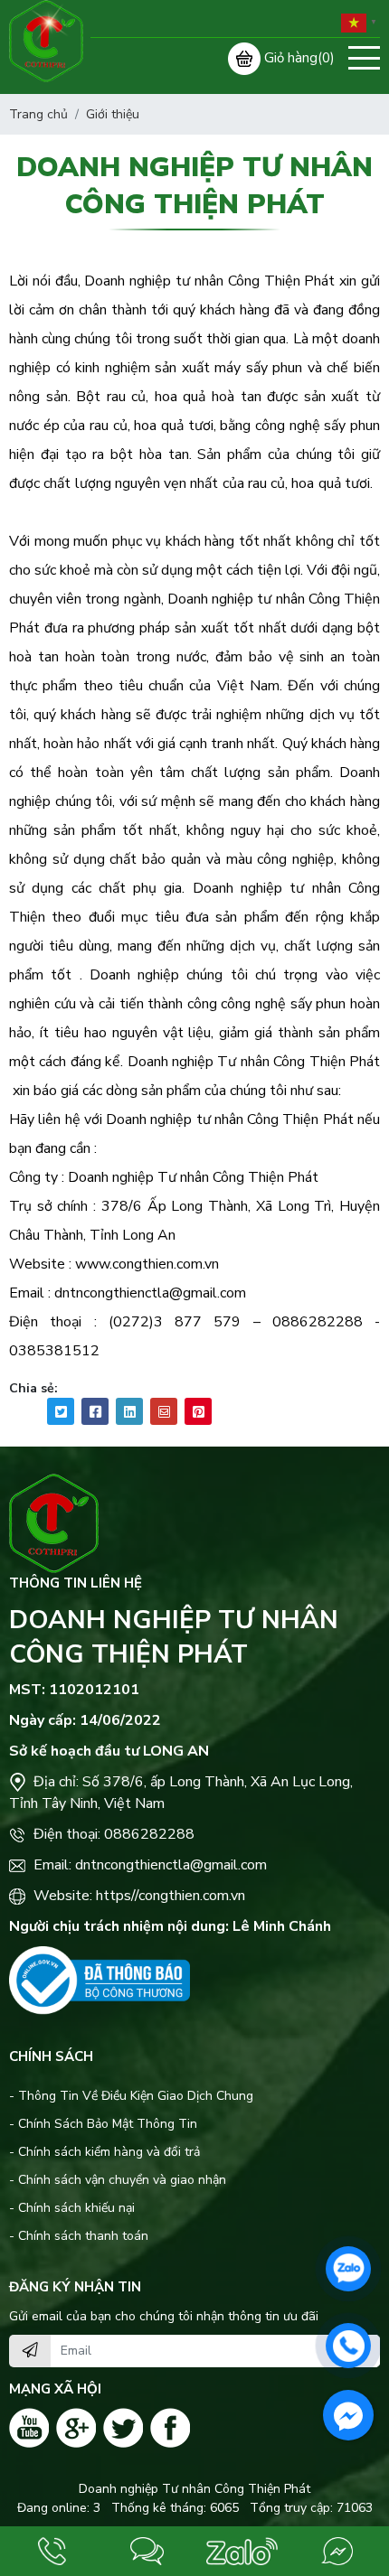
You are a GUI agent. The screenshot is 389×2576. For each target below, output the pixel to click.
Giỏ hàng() (299, 58)
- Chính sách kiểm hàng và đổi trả (104, 2152)
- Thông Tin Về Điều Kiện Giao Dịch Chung (131, 2096)
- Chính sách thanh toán (79, 2236)
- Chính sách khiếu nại (72, 2208)
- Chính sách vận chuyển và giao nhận (118, 2180)
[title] (52, 2551)
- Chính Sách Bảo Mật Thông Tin (103, 2124)
